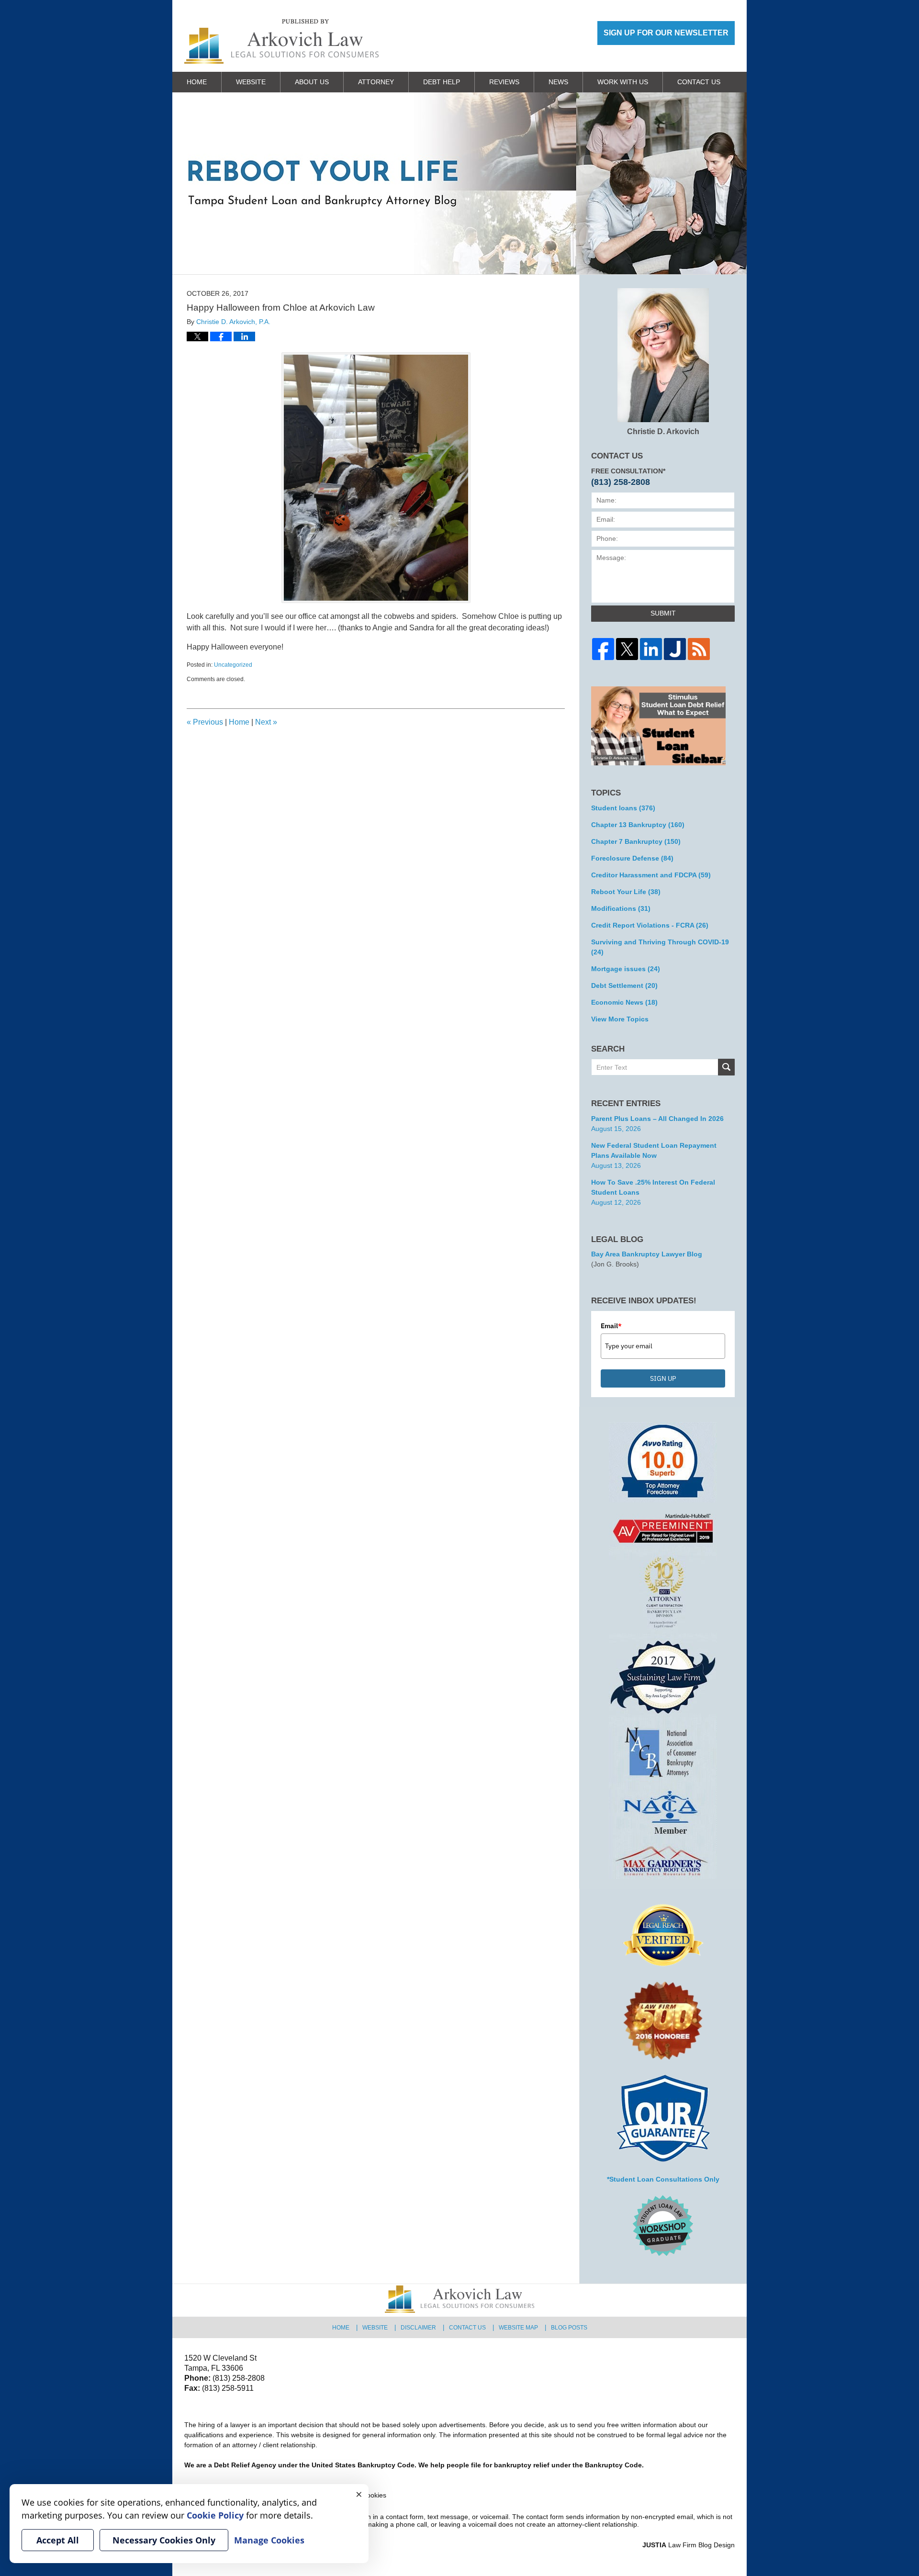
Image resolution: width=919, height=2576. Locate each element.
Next (266, 722)
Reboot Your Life (626, 892)
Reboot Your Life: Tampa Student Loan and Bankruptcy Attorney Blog (281, 41)
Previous (205, 722)
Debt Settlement (624, 986)
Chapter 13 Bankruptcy (638, 825)
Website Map (518, 2328)
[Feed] (699, 649)
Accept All (58, 2540)
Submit (663, 613)
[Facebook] (603, 649)
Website (251, 82)
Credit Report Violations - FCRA (650, 925)
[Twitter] (627, 649)
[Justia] (675, 649)
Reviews (504, 82)
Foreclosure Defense (632, 858)
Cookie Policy (215, 2515)
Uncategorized (233, 665)
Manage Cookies (269, 2540)
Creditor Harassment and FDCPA (651, 875)
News (558, 82)
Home (197, 82)
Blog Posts (569, 2328)
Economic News (624, 1002)
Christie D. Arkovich (663, 431)
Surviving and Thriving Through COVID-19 (660, 947)
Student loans (623, 808)
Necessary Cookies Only (164, 2540)
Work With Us (623, 82)
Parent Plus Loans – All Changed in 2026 (657, 1119)
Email (611, 1326)
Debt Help (442, 82)
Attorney (376, 82)
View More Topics (620, 1019)
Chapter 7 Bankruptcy (636, 841)
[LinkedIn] (651, 649)
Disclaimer (418, 2328)
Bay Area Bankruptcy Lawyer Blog (647, 1254)
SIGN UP (663, 1378)
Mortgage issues (626, 969)
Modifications (621, 908)
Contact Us (699, 82)
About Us (312, 82)
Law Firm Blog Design (689, 2545)
